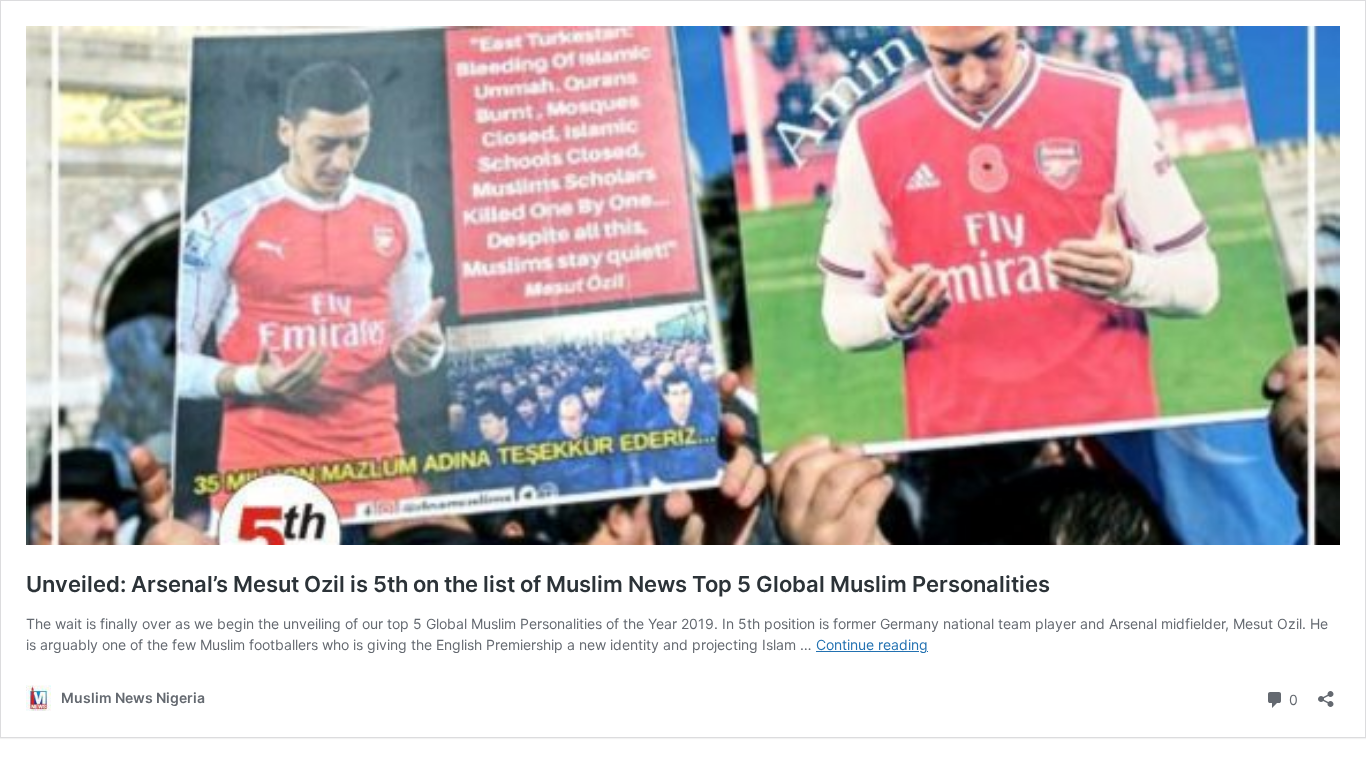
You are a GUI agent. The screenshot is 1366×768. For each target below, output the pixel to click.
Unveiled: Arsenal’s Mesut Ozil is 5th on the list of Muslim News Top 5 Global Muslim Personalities (538, 584)
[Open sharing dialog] (1326, 692)
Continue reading (872, 644)
